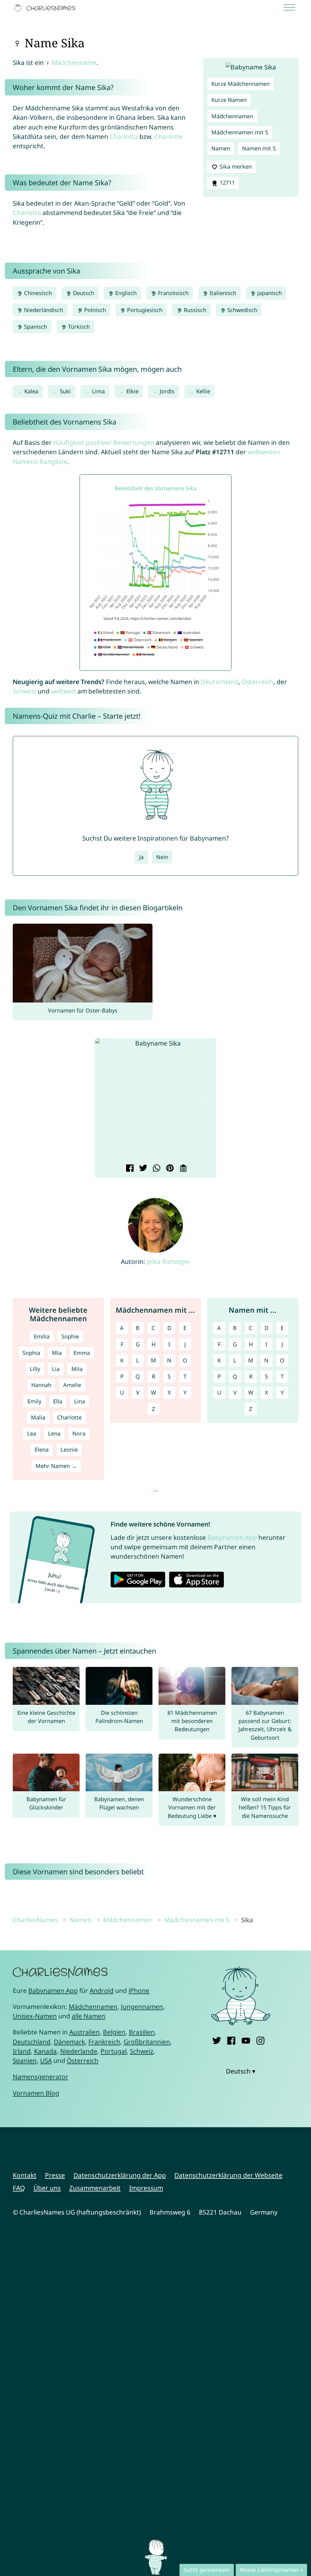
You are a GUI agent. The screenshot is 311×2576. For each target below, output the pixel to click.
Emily (34, 1401)
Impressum (146, 2188)
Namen (221, 148)
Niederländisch (43, 310)
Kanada (45, 2051)
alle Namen (89, 2016)
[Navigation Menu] (291, 8)
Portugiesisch (144, 310)
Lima (98, 391)
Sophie (70, 1336)
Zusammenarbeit (95, 2188)
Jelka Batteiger (169, 1261)
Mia (57, 1353)
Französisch (173, 293)
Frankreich (104, 2042)
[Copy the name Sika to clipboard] (182, 1169)
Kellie (203, 391)
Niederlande (79, 2051)
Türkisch (78, 327)
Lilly (35, 1369)
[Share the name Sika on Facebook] (129, 1169)
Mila (77, 1369)
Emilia (42, 1336)
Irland (22, 2051)
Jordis (167, 391)
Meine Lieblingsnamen (269, 2570)
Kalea (31, 391)
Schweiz (24, 691)
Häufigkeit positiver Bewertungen (104, 442)
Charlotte (168, 136)
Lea (32, 1433)
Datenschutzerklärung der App (120, 2175)
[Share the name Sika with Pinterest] (169, 1169)
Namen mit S (259, 148)
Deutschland (220, 682)
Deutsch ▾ (241, 2071)
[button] (104, 1101)
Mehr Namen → (56, 1466)
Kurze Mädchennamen (241, 84)
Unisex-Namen (35, 2016)
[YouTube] (246, 2039)
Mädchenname (74, 62)
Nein (162, 857)
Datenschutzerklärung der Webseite (228, 2175)
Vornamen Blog (36, 2093)
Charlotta (124, 136)
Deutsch (83, 293)
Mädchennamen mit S (240, 132)
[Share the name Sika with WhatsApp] (156, 1169)
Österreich (258, 682)
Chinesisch (37, 293)
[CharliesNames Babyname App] (46, 8)
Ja (141, 857)
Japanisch (269, 293)
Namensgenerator (41, 2077)
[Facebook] (231, 2039)
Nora (79, 1433)
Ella (58, 1401)
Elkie (132, 391)
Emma (82, 1353)
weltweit (63, 691)
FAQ (19, 2188)
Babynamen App (232, 1537)
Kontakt (25, 2175)
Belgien (114, 2032)
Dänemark (69, 2042)
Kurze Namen (229, 100)
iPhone (139, 1990)
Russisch (194, 310)
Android (102, 1990)
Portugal (114, 2051)
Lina (80, 1401)
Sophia (31, 1353)
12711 (226, 183)
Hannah (41, 1385)
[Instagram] (260, 2039)
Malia (38, 1417)
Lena (54, 1433)
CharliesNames (35, 1920)
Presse (55, 2175)
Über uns (47, 2188)
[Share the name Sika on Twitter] (142, 1169)
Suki (65, 391)
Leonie (69, 1449)
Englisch (125, 293)
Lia (56, 1369)
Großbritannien (147, 2042)
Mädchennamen (232, 116)
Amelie (72, 1385)
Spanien (25, 2060)
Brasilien (142, 2032)
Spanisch (35, 327)
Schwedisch (241, 310)
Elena (42, 1449)
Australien (84, 2032)
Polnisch (94, 310)
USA (46, 2060)
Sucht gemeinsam (207, 2570)
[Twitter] (217, 2039)
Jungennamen (142, 2007)
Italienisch (222, 293)
